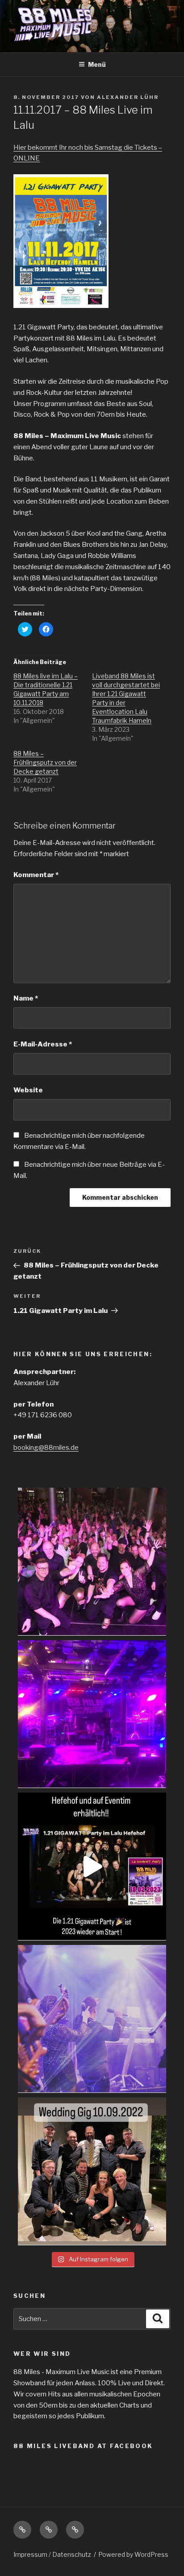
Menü (97, 64)
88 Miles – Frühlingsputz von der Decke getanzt (45, 762)
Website (28, 1090)
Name (26, 998)
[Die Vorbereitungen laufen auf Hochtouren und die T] (92, 1866)
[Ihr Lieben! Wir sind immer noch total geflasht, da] (92, 1562)
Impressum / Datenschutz (52, 2554)
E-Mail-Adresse (43, 1044)
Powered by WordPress (133, 2554)
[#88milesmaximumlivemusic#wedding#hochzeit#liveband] (92, 2171)
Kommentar (36, 875)
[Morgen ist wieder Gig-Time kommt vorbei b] (92, 2019)
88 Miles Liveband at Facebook (83, 2446)
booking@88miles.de (46, 1448)
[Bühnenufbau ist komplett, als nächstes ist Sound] (92, 1714)
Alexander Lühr (128, 97)
